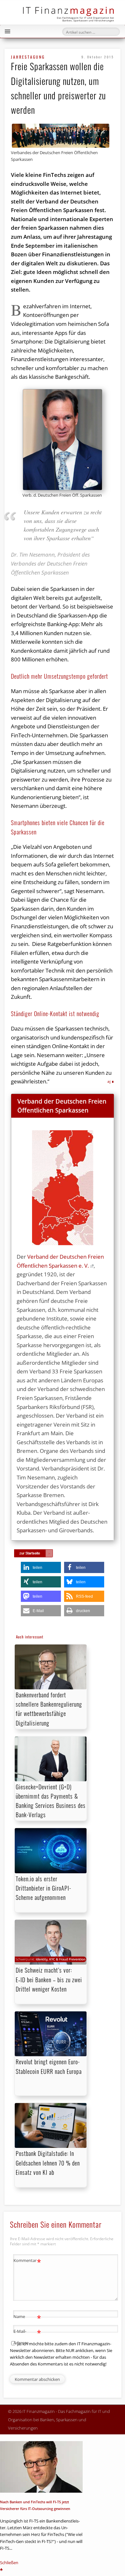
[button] (41, 1567)
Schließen (9, 2563)
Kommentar (27, 2261)
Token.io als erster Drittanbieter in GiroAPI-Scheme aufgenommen (43, 1888)
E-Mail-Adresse (27, 2336)
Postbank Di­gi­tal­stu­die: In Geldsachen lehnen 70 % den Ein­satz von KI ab (48, 2163)
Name (27, 2317)
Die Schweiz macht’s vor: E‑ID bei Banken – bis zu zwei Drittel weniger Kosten (49, 1979)
